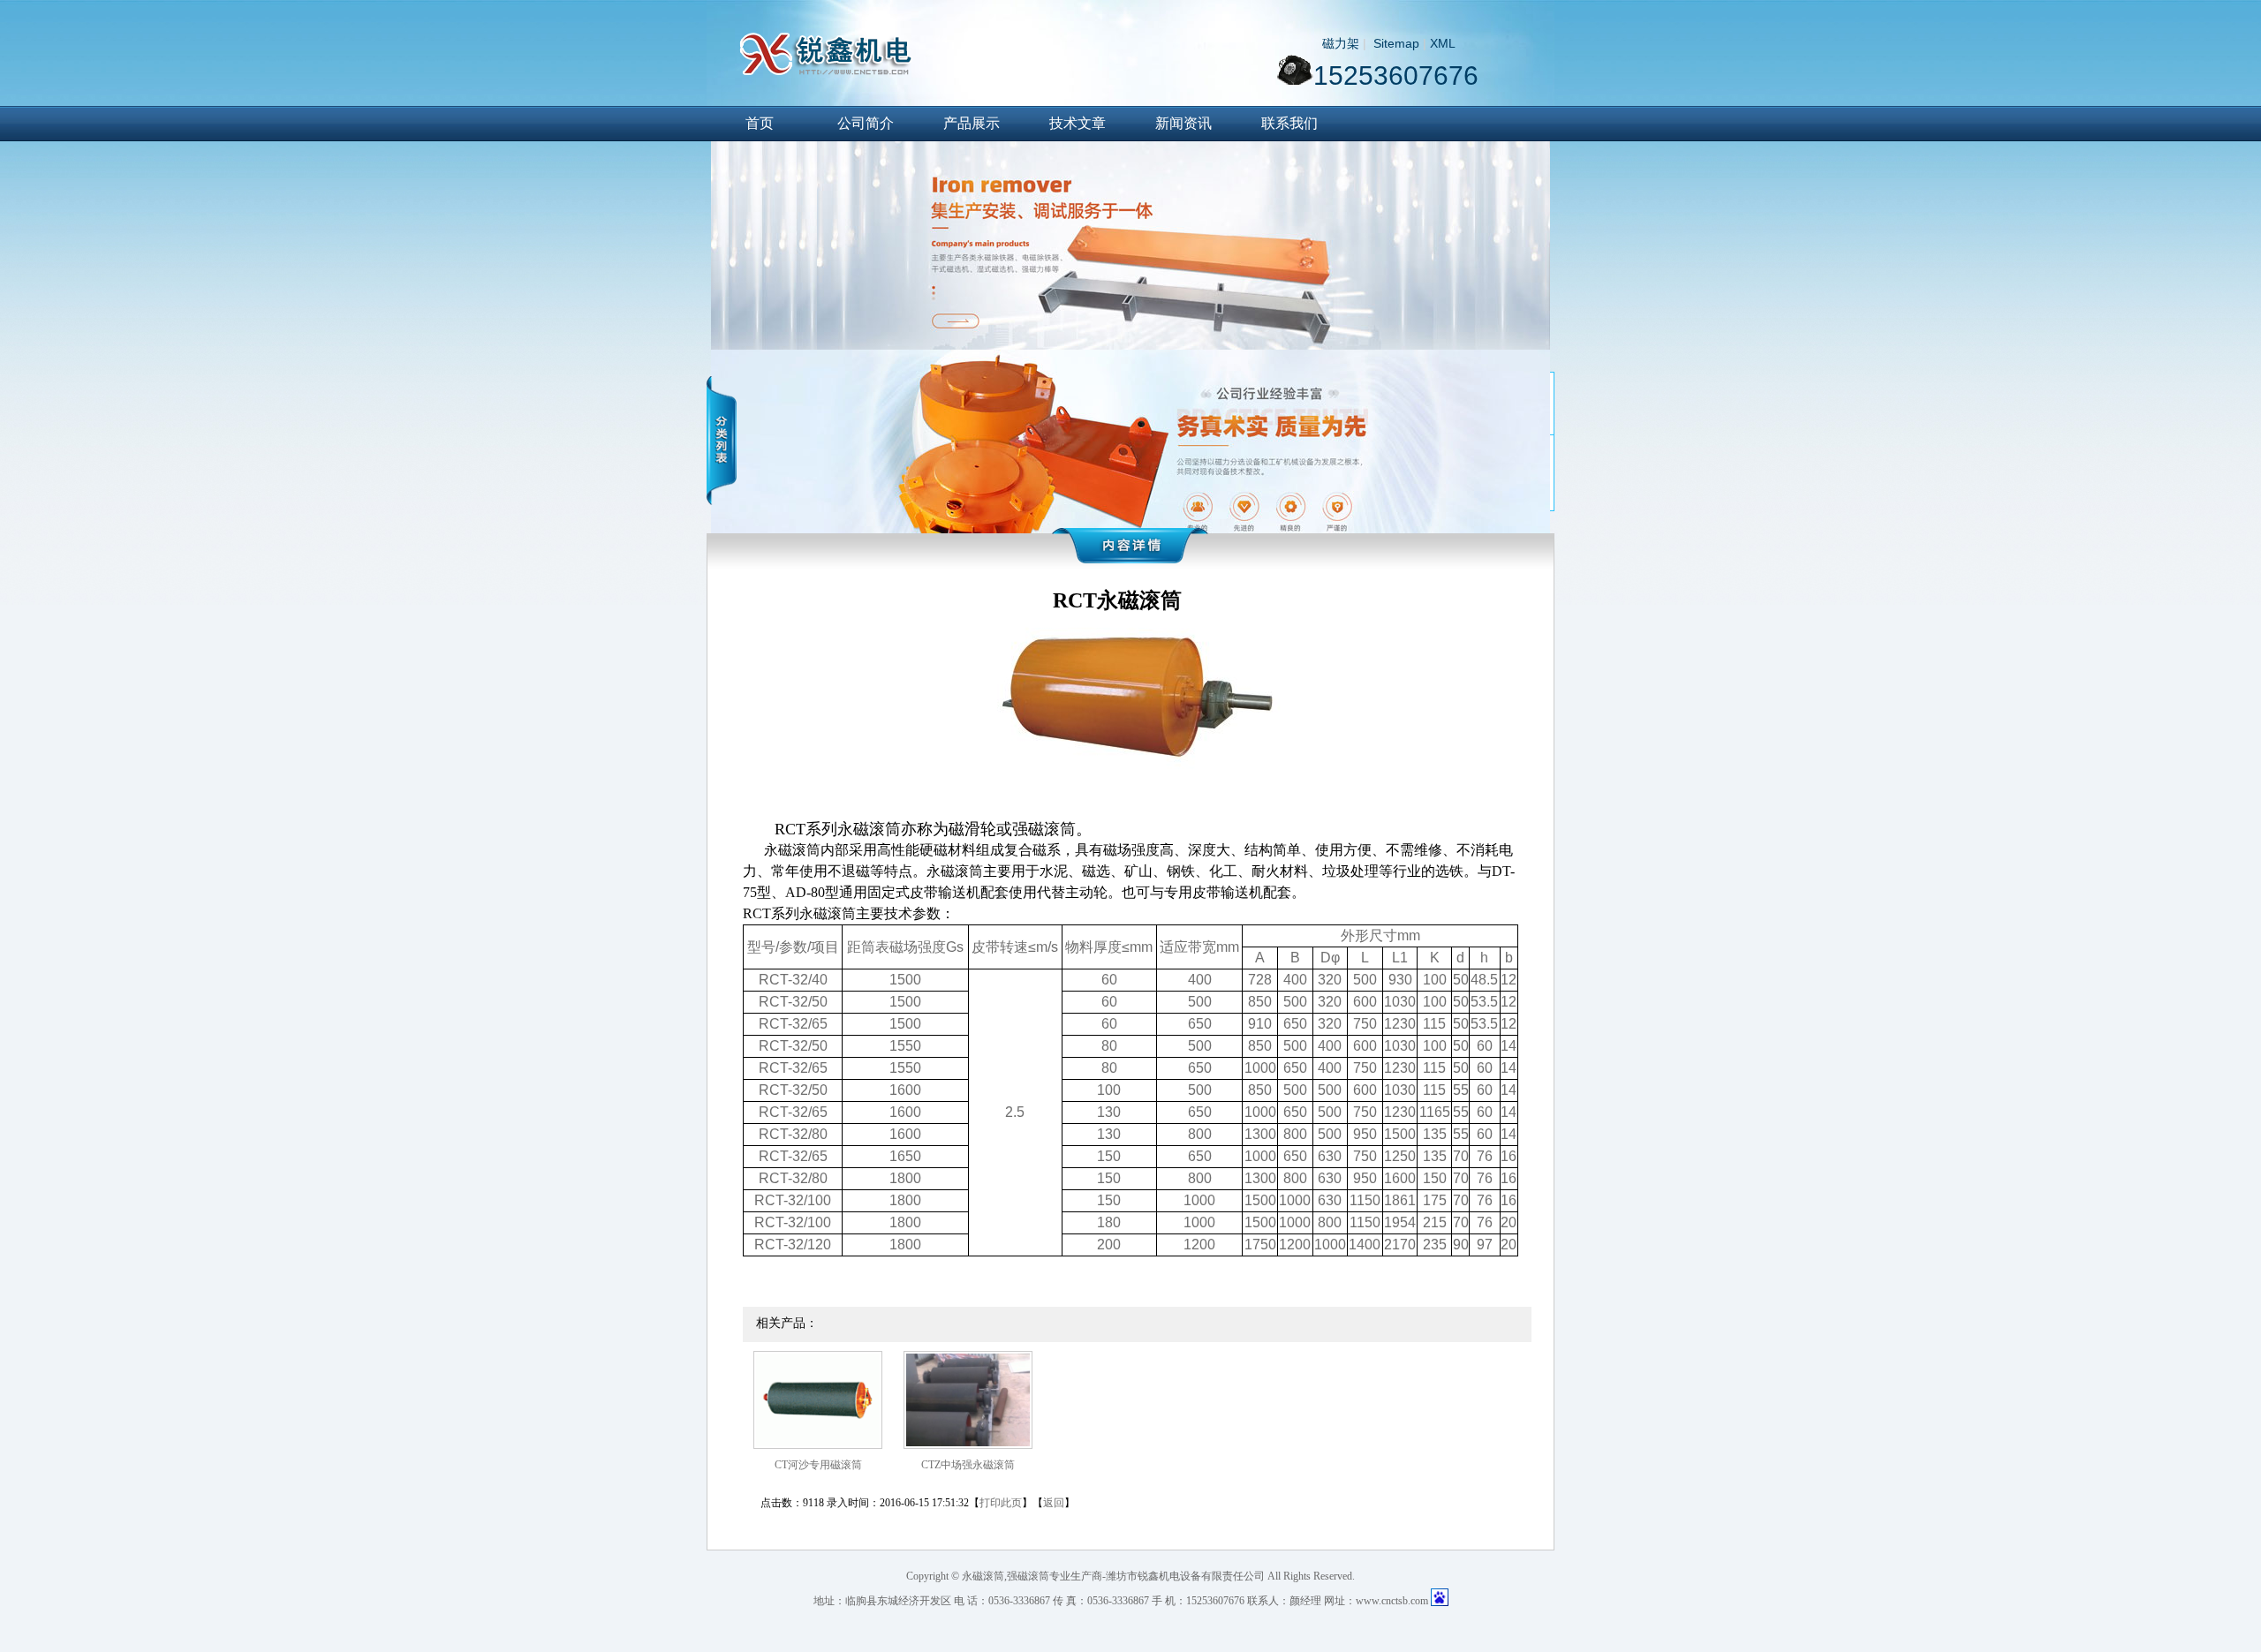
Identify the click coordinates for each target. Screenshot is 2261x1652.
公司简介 (866, 123)
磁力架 (1341, 43)
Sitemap (1396, 43)
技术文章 (1078, 123)
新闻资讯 (1183, 123)
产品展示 (972, 123)
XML (1443, 43)
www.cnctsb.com (1392, 1601)
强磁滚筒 (1028, 1576)
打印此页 (1001, 1503)
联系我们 (1289, 123)
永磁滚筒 (983, 1576)
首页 (760, 123)
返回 (1054, 1503)
